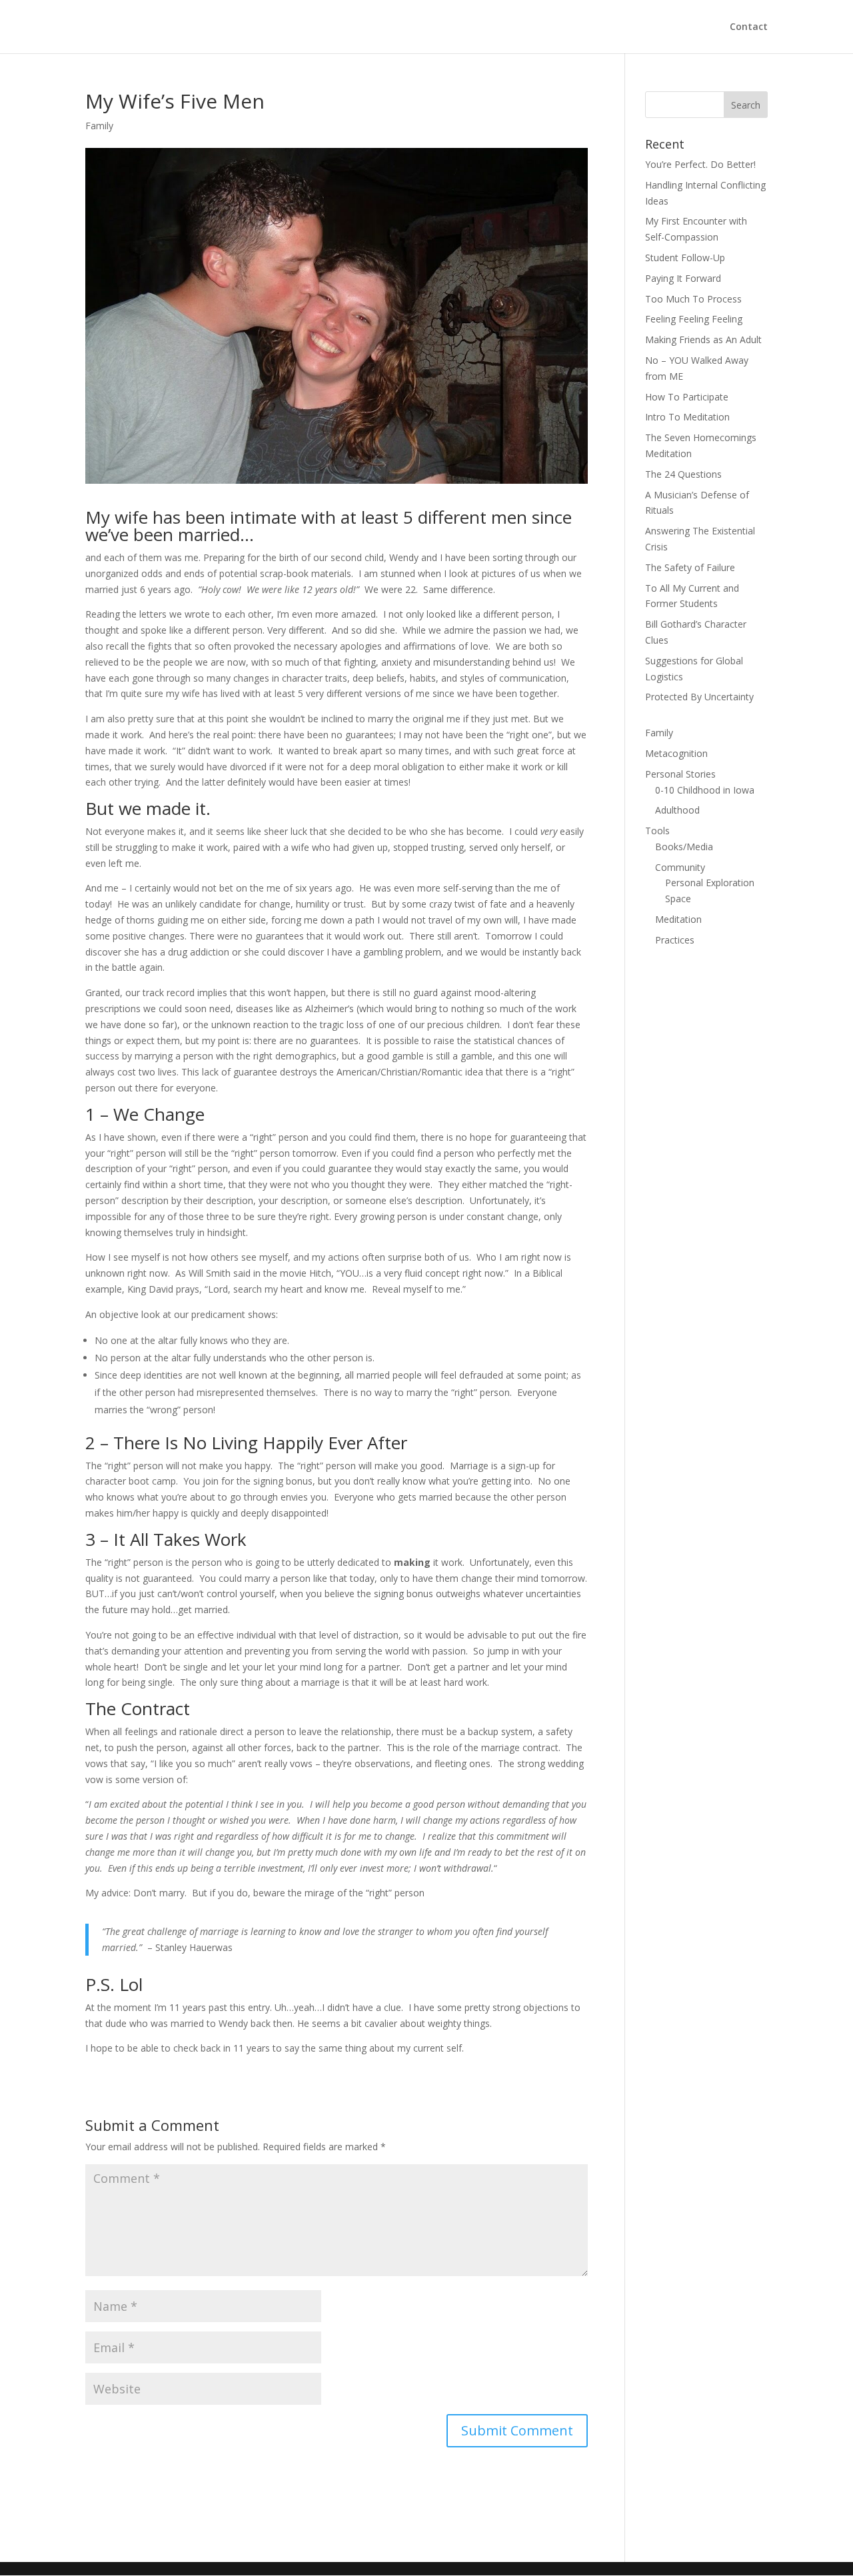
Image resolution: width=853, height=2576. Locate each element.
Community (680, 867)
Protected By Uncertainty (699, 697)
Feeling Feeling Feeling (694, 319)
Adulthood (677, 810)
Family (99, 126)
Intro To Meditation (687, 417)
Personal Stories (680, 774)
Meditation (678, 919)
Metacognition (676, 753)
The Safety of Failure (690, 567)
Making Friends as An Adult (703, 339)
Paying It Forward (683, 278)
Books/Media (684, 847)
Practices (675, 940)
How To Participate (687, 397)
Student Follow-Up (685, 258)
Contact (749, 27)
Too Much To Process (693, 299)
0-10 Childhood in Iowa (705, 790)
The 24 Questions (683, 474)
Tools (657, 831)
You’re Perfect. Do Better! (700, 164)
